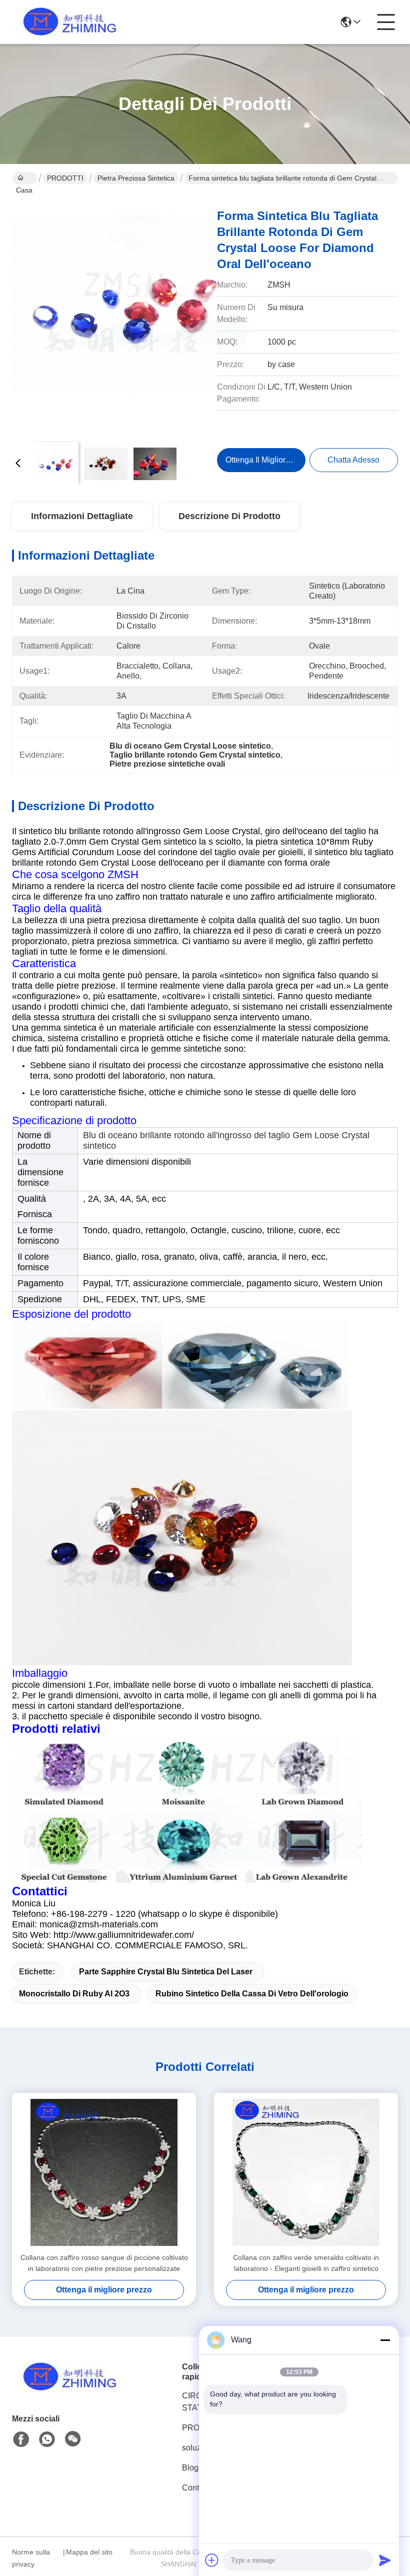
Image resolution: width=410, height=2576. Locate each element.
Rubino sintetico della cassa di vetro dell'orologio (252, 1994)
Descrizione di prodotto (229, 516)
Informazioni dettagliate (82, 516)
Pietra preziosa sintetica (136, 178)
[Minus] (385, 2340)
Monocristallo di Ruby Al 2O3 (74, 1994)
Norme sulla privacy (31, 2558)
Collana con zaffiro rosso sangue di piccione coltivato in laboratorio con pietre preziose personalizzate (104, 2263)
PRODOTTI (65, 178)
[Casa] (67, 2389)
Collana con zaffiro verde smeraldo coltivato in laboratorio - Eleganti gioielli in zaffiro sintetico (306, 2263)
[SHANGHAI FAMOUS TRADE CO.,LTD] (67, 22)
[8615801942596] (47, 2439)
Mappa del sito (89, 2552)
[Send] (385, 2560)
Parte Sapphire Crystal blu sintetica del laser (166, 1972)
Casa (24, 178)
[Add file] (212, 2560)
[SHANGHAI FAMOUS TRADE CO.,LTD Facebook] (21, 2439)
